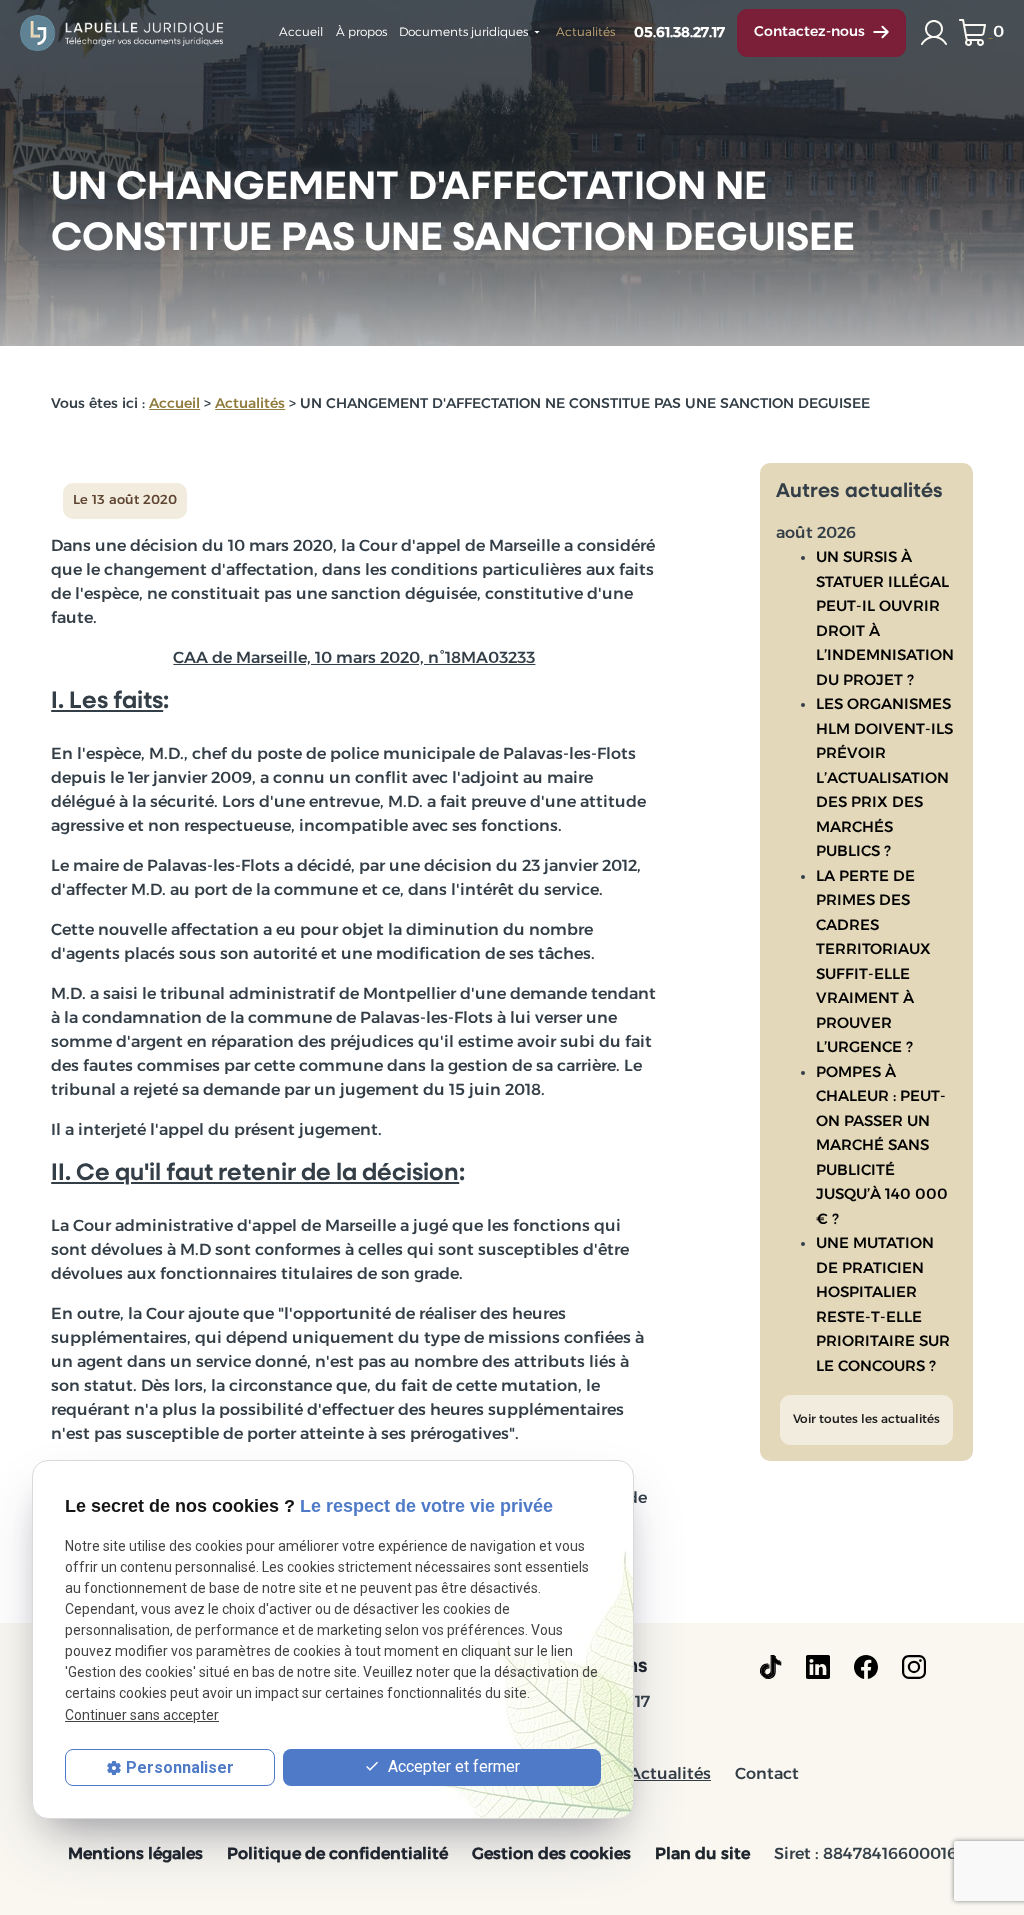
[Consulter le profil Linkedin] (818, 1667)
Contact (767, 1775)
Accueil (301, 33)
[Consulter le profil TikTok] (770, 1667)
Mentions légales (135, 1855)
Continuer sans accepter (142, 1715)
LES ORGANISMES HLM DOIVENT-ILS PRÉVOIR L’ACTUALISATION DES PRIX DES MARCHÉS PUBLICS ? (884, 779)
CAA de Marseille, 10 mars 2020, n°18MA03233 (354, 659)
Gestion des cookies (551, 1855)
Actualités (585, 33)
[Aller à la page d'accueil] (123, 32)
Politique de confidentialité (337, 1855)
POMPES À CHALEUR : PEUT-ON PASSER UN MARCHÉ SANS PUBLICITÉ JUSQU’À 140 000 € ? (882, 1147)
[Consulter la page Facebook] (866, 1667)
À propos (361, 33)
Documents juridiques (463, 33)
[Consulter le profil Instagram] (914, 1667)
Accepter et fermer (452, 1766)
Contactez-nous (809, 32)
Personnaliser (180, 1767)
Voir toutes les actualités (866, 1420)
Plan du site (702, 1855)
